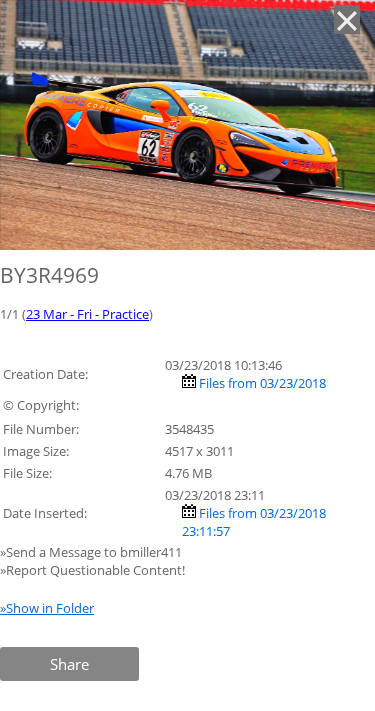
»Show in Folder (47, 608)
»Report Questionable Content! (92, 570)
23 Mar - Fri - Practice (87, 314)
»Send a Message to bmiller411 (92, 552)
